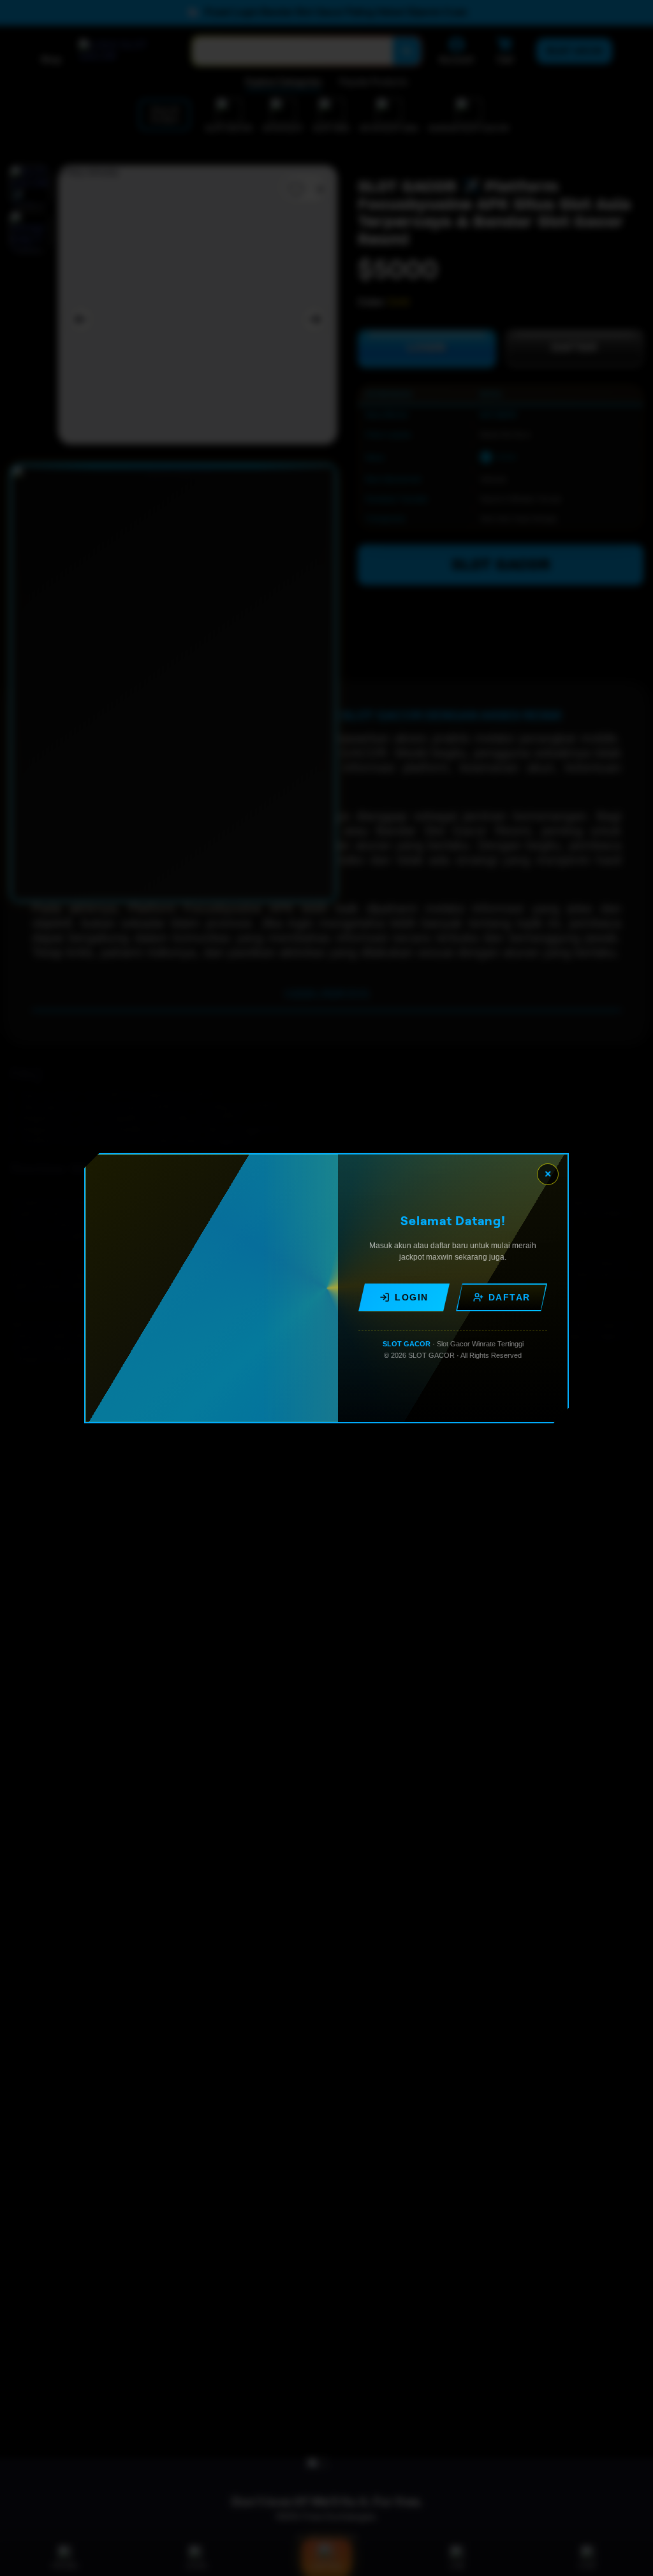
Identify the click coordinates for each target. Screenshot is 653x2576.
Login (412, 1297)
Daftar (510, 1297)
